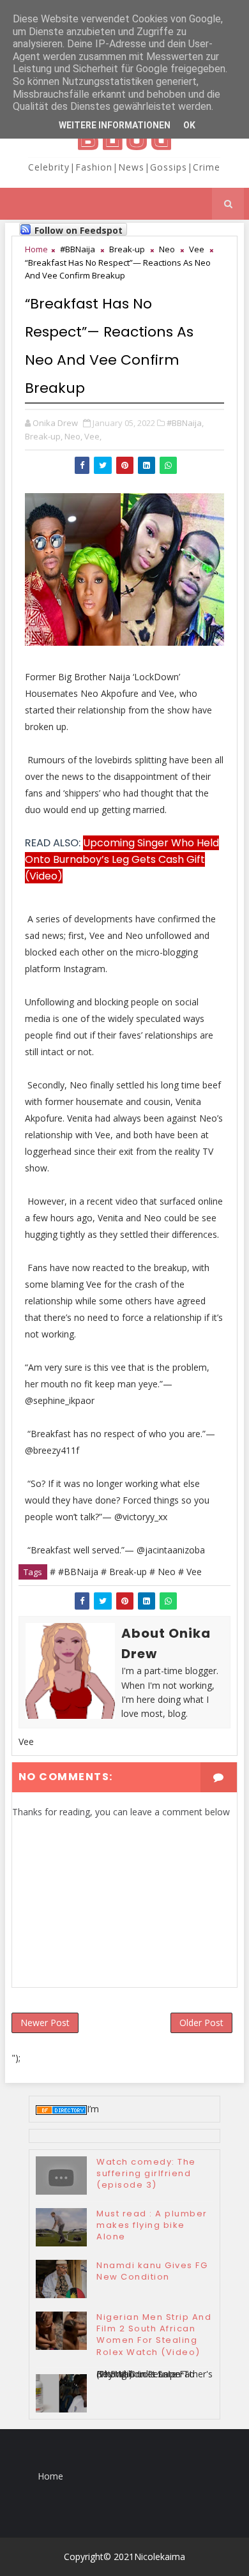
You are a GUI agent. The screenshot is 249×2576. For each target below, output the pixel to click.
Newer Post (45, 2023)
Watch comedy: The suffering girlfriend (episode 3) (146, 2173)
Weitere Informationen (115, 125)
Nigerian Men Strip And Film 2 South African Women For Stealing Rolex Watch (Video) (154, 2335)
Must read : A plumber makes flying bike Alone (152, 2225)
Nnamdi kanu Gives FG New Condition (152, 2271)
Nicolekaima (160, 2557)
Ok (189, 125)
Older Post (201, 2023)
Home (36, 249)
